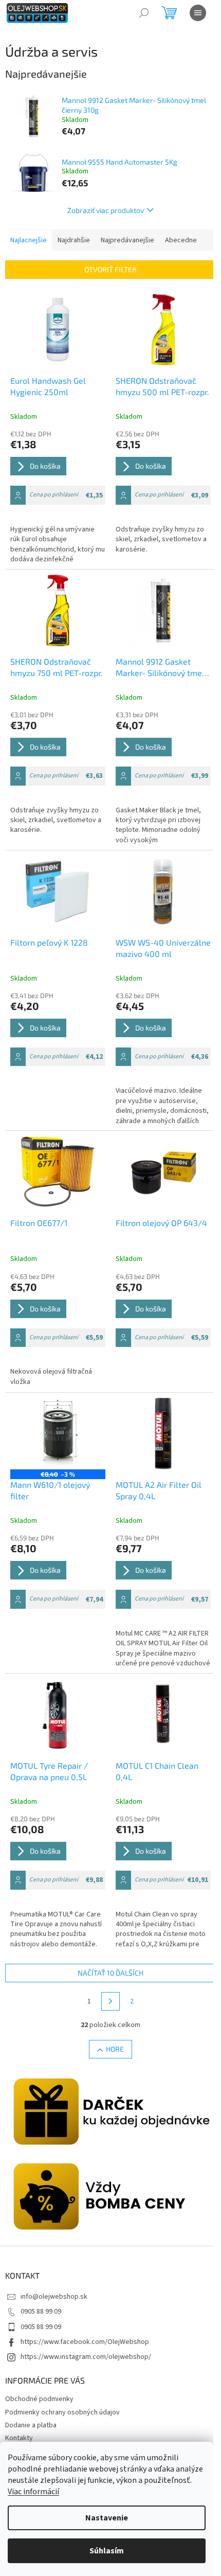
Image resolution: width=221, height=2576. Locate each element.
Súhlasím (107, 2551)
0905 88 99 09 (41, 2312)
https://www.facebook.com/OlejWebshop (85, 2342)
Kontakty (19, 2438)
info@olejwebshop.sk (54, 2297)
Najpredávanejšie (127, 240)
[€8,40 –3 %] (58, 1434)
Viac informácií (33, 2492)
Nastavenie (107, 2518)
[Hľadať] (144, 13)
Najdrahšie (74, 240)
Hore (115, 2049)
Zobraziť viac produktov (106, 210)
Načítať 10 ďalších (110, 1973)
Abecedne (181, 240)
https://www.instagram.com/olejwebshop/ (86, 2357)
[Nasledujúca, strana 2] (110, 2001)
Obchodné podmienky (39, 2399)
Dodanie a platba (31, 2425)
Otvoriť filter (110, 269)
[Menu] (198, 13)
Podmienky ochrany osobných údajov (62, 2412)
